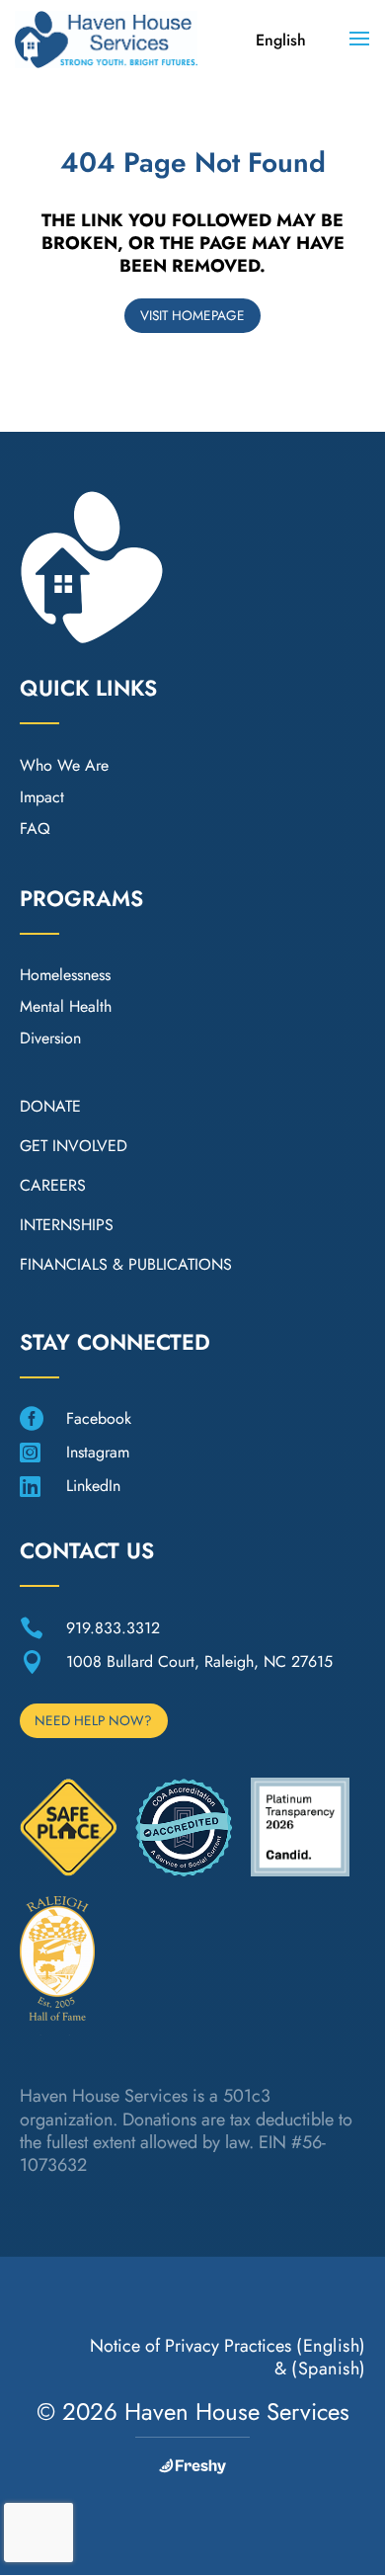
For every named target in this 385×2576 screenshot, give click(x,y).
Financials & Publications (126, 1264)
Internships (67, 1225)
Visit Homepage (192, 315)
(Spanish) (329, 2368)
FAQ (35, 829)
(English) (331, 2346)
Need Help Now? (93, 1720)
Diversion (50, 1038)
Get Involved (74, 1146)
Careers (53, 1185)
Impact (42, 797)
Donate (50, 1106)
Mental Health (66, 1006)
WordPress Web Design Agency (192, 2466)
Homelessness (65, 975)
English (281, 40)
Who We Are (64, 765)
